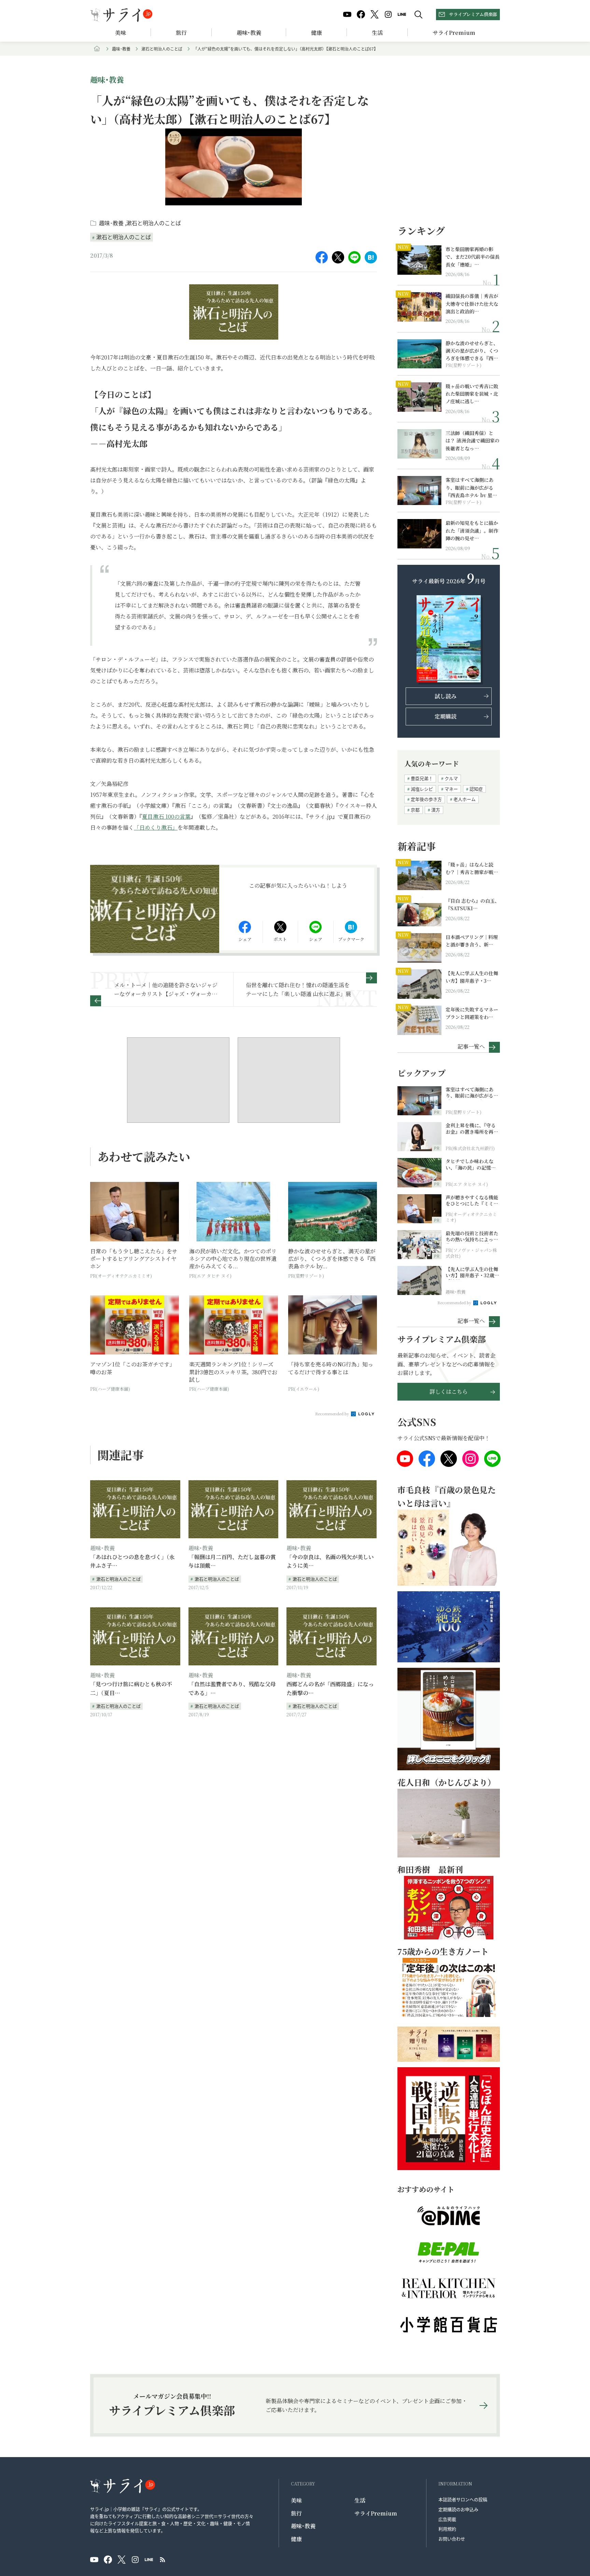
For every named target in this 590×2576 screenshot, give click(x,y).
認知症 (476, 789)
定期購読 (446, 716)
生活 (377, 33)
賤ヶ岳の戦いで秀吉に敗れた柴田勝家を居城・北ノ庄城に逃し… (472, 394)
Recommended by (333, 1414)
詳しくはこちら (449, 1392)
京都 (415, 810)
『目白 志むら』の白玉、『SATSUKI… (473, 904)
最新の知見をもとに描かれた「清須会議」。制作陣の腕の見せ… (472, 530)
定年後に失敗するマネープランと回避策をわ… (472, 1013)
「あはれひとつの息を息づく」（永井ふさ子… (132, 1561)
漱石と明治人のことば (162, 49)
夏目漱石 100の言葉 (166, 816)
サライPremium (376, 2513)
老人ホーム (465, 799)
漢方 (436, 810)
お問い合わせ (452, 2539)
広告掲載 (447, 2519)
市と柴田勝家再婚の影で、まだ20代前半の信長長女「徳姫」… (473, 257)
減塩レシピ (422, 789)
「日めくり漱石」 (156, 827)
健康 (317, 33)
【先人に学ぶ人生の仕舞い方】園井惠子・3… (472, 977)
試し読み (446, 696)
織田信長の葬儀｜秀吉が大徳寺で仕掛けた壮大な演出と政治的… (472, 304)
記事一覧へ (471, 1046)
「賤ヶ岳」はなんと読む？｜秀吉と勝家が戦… (472, 868)
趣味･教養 (249, 33)
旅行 (181, 33)
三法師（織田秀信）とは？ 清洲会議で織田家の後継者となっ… (473, 441)
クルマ (451, 778)
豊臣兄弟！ (422, 778)
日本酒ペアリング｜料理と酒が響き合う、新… (472, 941)
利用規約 (447, 2529)
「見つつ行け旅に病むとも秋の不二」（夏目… (131, 1688)
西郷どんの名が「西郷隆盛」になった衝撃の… (330, 1688)
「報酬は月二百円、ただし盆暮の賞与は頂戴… (232, 1561)
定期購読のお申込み (458, 2509)
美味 (121, 33)
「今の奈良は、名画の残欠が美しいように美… (330, 1561)
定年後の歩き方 (426, 799)
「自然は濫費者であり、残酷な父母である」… (232, 1688)
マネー (451, 789)
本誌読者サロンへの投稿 (463, 2499)
